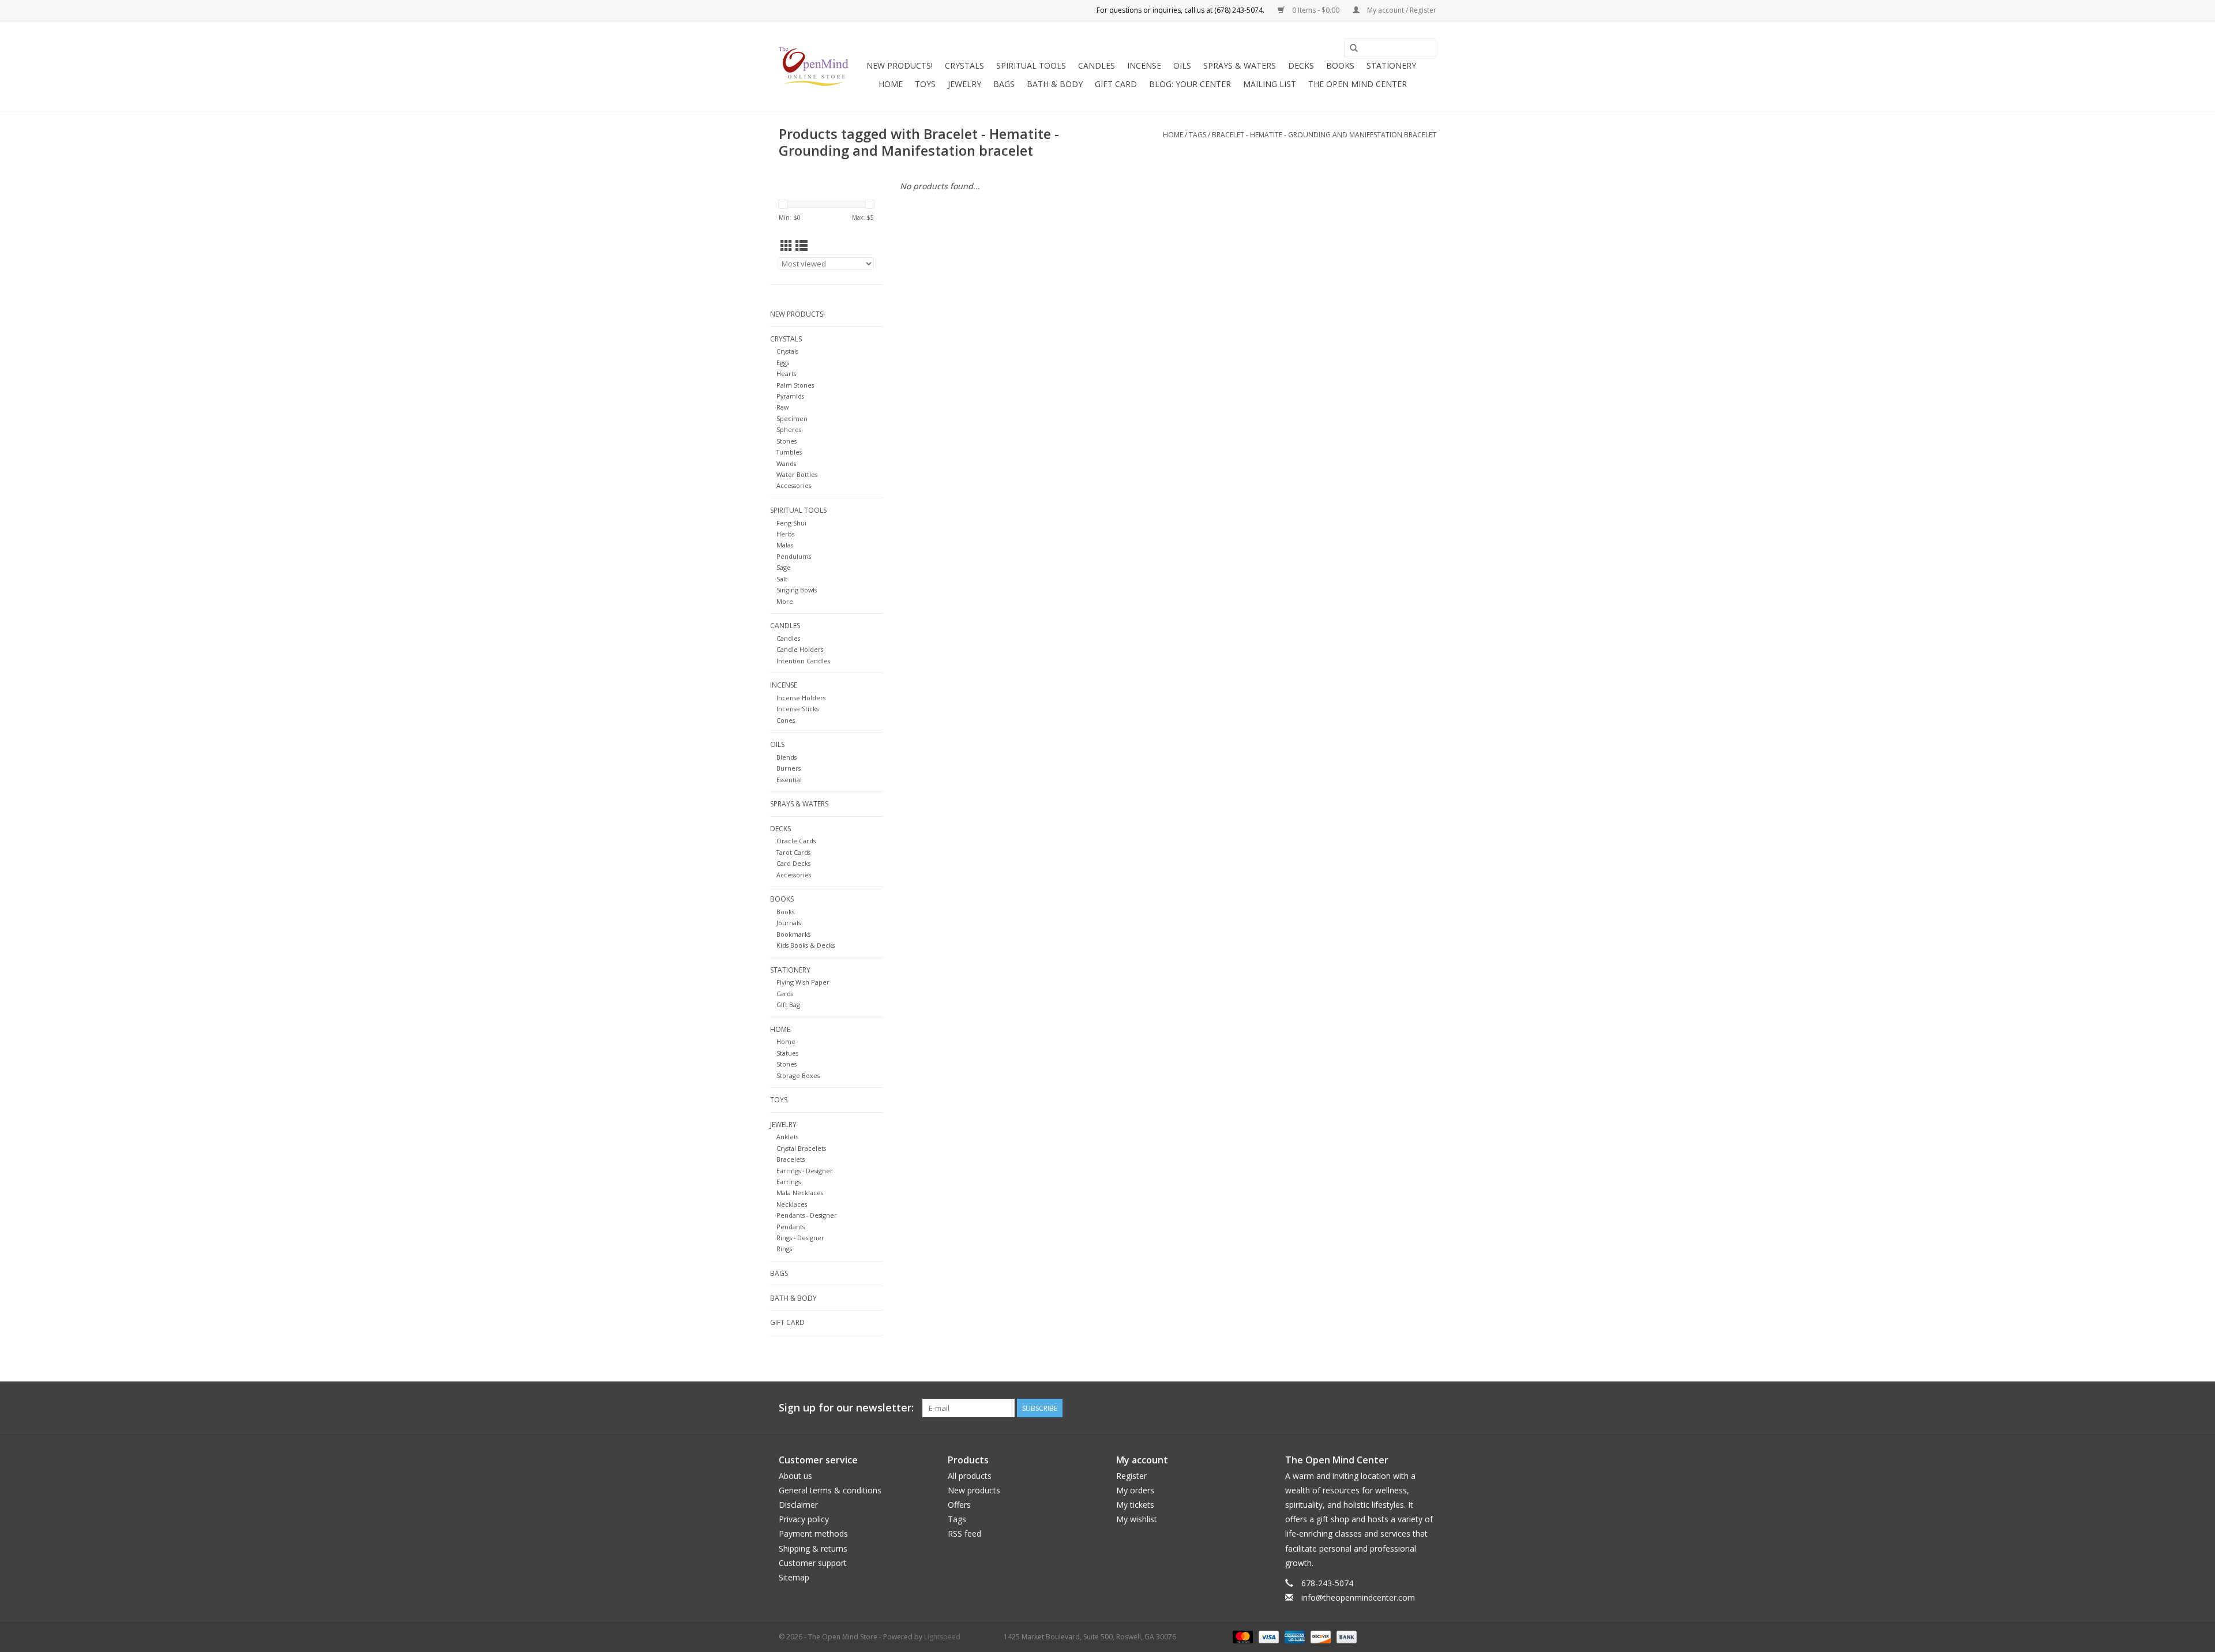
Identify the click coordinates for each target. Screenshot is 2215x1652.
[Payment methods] (1242, 1636)
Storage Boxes (798, 1075)
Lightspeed (942, 1637)
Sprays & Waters (1240, 65)
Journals (789, 923)
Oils (1182, 65)
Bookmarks (793, 934)
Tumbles (789, 452)
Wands (786, 463)
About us (795, 1476)
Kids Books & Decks (806, 945)
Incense (1144, 65)
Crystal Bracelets (801, 1148)
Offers (959, 1505)
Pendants (791, 1227)
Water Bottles (797, 474)
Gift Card (1116, 84)
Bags (1004, 84)
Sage (784, 567)
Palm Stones (795, 385)
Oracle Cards (796, 841)
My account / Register (1401, 10)
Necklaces (792, 1204)
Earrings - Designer (805, 1171)
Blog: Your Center (1190, 84)
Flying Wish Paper (803, 982)
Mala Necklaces (800, 1193)
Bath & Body (1055, 84)
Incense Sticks (797, 709)
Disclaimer (798, 1505)
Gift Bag (788, 1005)
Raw (782, 407)
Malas (785, 545)
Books (1340, 65)
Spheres (789, 429)
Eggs (783, 363)
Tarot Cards (793, 852)
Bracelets (791, 1159)
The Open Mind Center (1358, 84)
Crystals (964, 65)
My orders (1135, 1490)
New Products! (900, 65)
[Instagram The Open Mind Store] (1427, 1408)
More (785, 601)
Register (1131, 1476)
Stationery (1391, 65)
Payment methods (813, 1533)
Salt (782, 579)
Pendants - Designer (807, 1215)
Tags (1197, 135)
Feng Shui (791, 523)
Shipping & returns (813, 1548)
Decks (1301, 65)
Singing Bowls (797, 590)
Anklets (787, 1137)
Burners (789, 768)
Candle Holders (800, 649)
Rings (784, 1249)
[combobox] (1390, 48)
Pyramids (790, 396)
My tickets (1135, 1505)
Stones (786, 441)
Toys (925, 84)
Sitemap (794, 1577)
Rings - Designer (800, 1238)
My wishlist (1137, 1519)
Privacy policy (804, 1519)
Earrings (789, 1182)
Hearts (786, 373)
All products (970, 1476)
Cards (785, 994)
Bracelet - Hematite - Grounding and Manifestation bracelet (1324, 135)
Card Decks (793, 863)
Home (891, 84)
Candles (1097, 65)
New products (974, 1490)
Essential (789, 780)
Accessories (794, 485)
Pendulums (794, 556)
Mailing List (1270, 84)
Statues (787, 1053)
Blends (786, 757)
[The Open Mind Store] (814, 66)
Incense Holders (801, 698)
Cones (786, 720)
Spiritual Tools (1031, 65)
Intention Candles (803, 661)
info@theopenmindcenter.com (1358, 1597)
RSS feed (964, 1533)
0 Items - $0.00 (1316, 10)
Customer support (813, 1563)
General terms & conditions (830, 1490)
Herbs (785, 534)
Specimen (792, 418)
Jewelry (964, 84)
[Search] (1354, 48)
